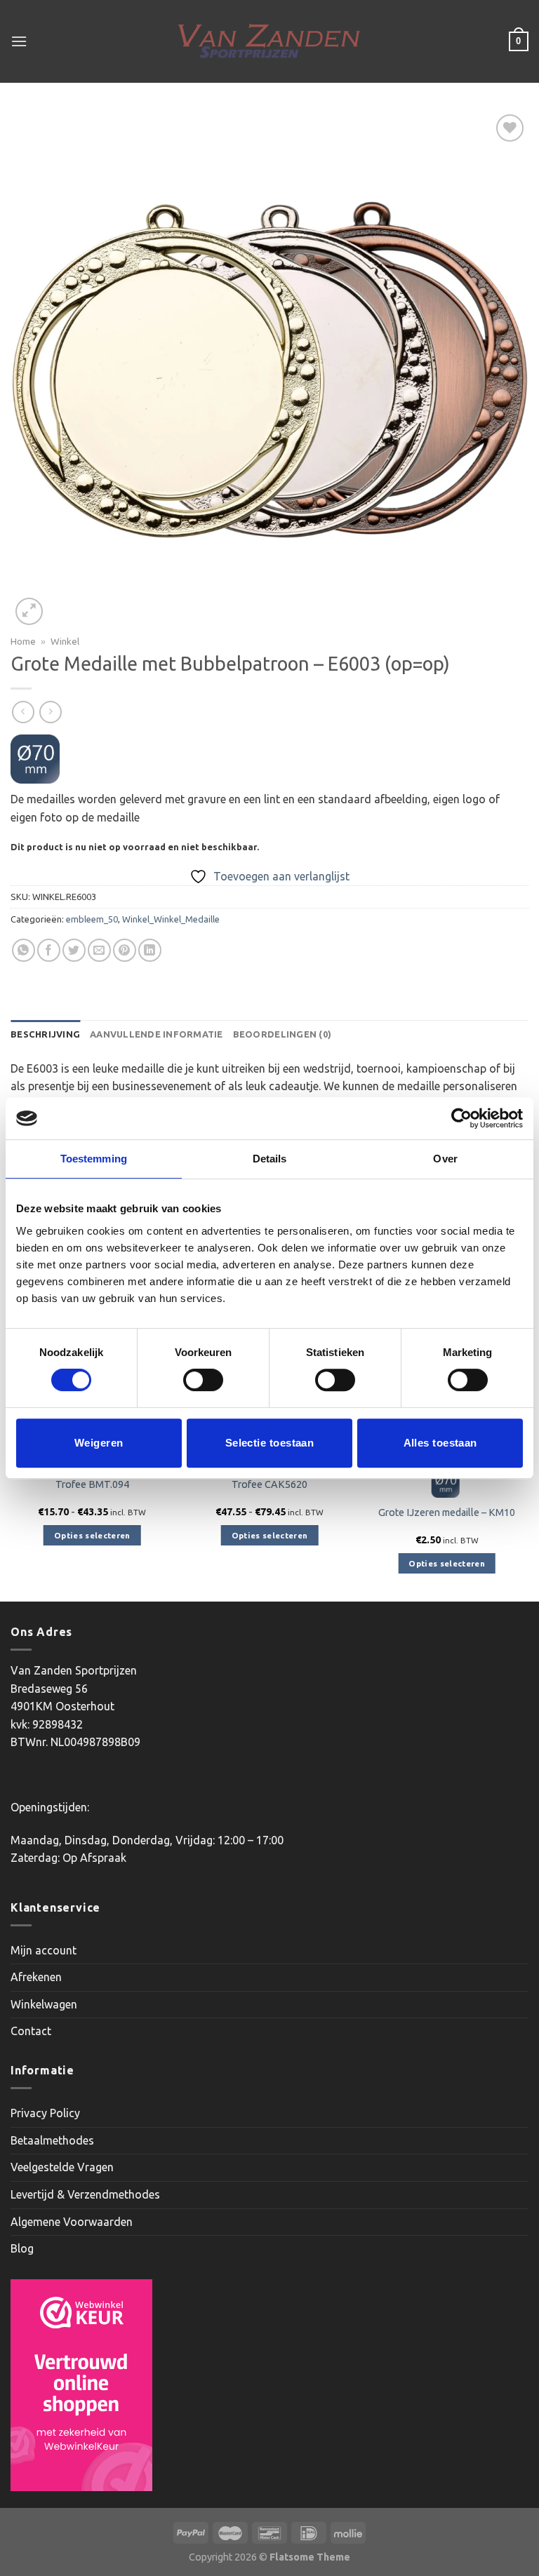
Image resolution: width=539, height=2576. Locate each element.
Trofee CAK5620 (269, 1484)
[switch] (203, 1380)
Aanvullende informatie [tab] (157, 1034)
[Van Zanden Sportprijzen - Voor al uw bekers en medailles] (270, 41)
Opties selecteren (92, 1535)
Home (23, 641)
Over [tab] (445, 1159)
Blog (22, 2248)
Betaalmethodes (52, 2140)
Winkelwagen (44, 2004)
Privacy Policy (45, 2113)
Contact (31, 2031)
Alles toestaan (440, 1443)
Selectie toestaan (270, 1443)
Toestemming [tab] (94, 1159)
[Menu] (19, 41)
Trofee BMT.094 (92, 1484)
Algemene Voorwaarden (72, 2222)
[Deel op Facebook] (49, 950)
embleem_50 (92, 919)
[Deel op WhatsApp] (24, 950)
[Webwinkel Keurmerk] (81, 2385)
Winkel (65, 641)
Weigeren (99, 1443)
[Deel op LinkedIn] (150, 950)
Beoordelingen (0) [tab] (282, 1034)
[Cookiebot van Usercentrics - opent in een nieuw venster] (461, 1118)
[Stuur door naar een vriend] (99, 950)
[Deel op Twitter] (74, 950)
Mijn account (44, 1950)
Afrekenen (36, 1977)
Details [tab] (270, 1159)
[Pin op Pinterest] (125, 950)
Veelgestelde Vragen (62, 2167)
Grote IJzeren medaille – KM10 (447, 1512)
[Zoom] (29, 611)
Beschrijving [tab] (45, 1034)
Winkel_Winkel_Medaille (171, 919)
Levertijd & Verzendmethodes (85, 2194)
